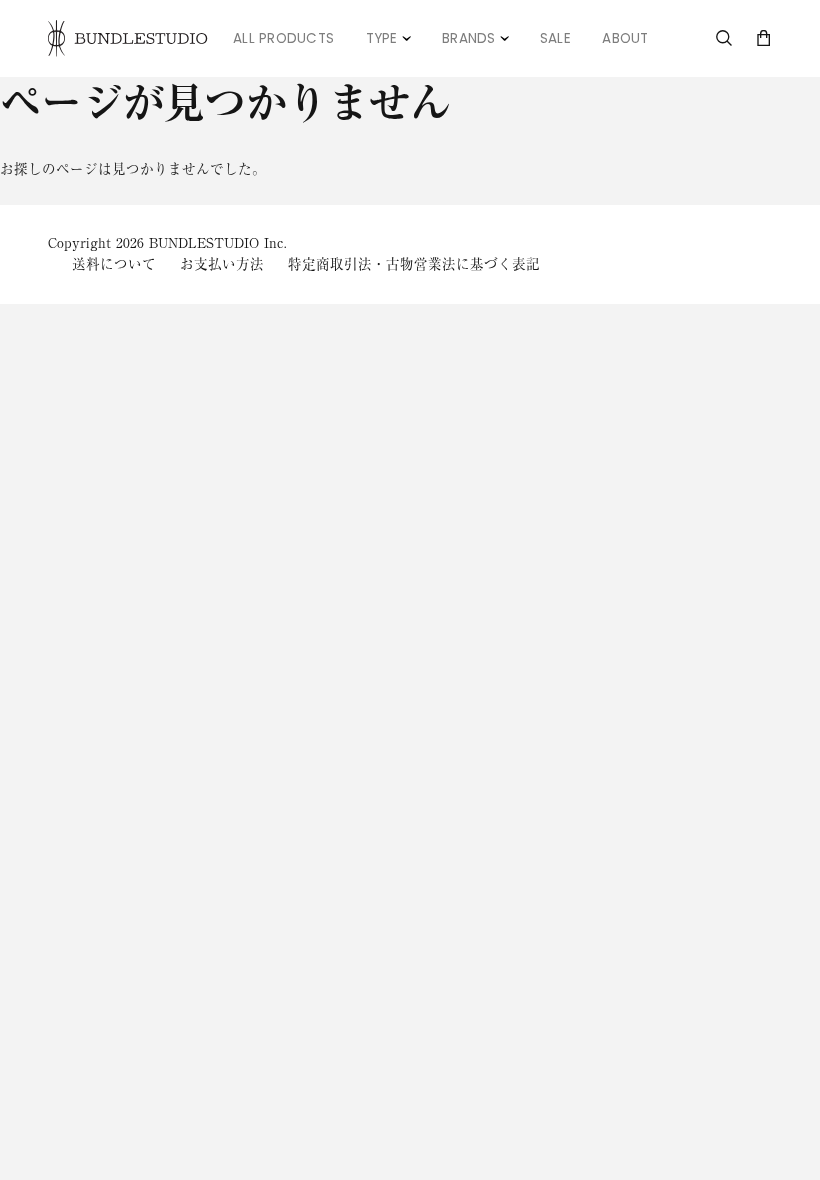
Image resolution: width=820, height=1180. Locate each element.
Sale (555, 38)
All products (283, 38)
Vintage (480, 26)
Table (397, 26)
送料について (114, 264)
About (625, 38)
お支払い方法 (222, 264)
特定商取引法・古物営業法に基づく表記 (414, 264)
